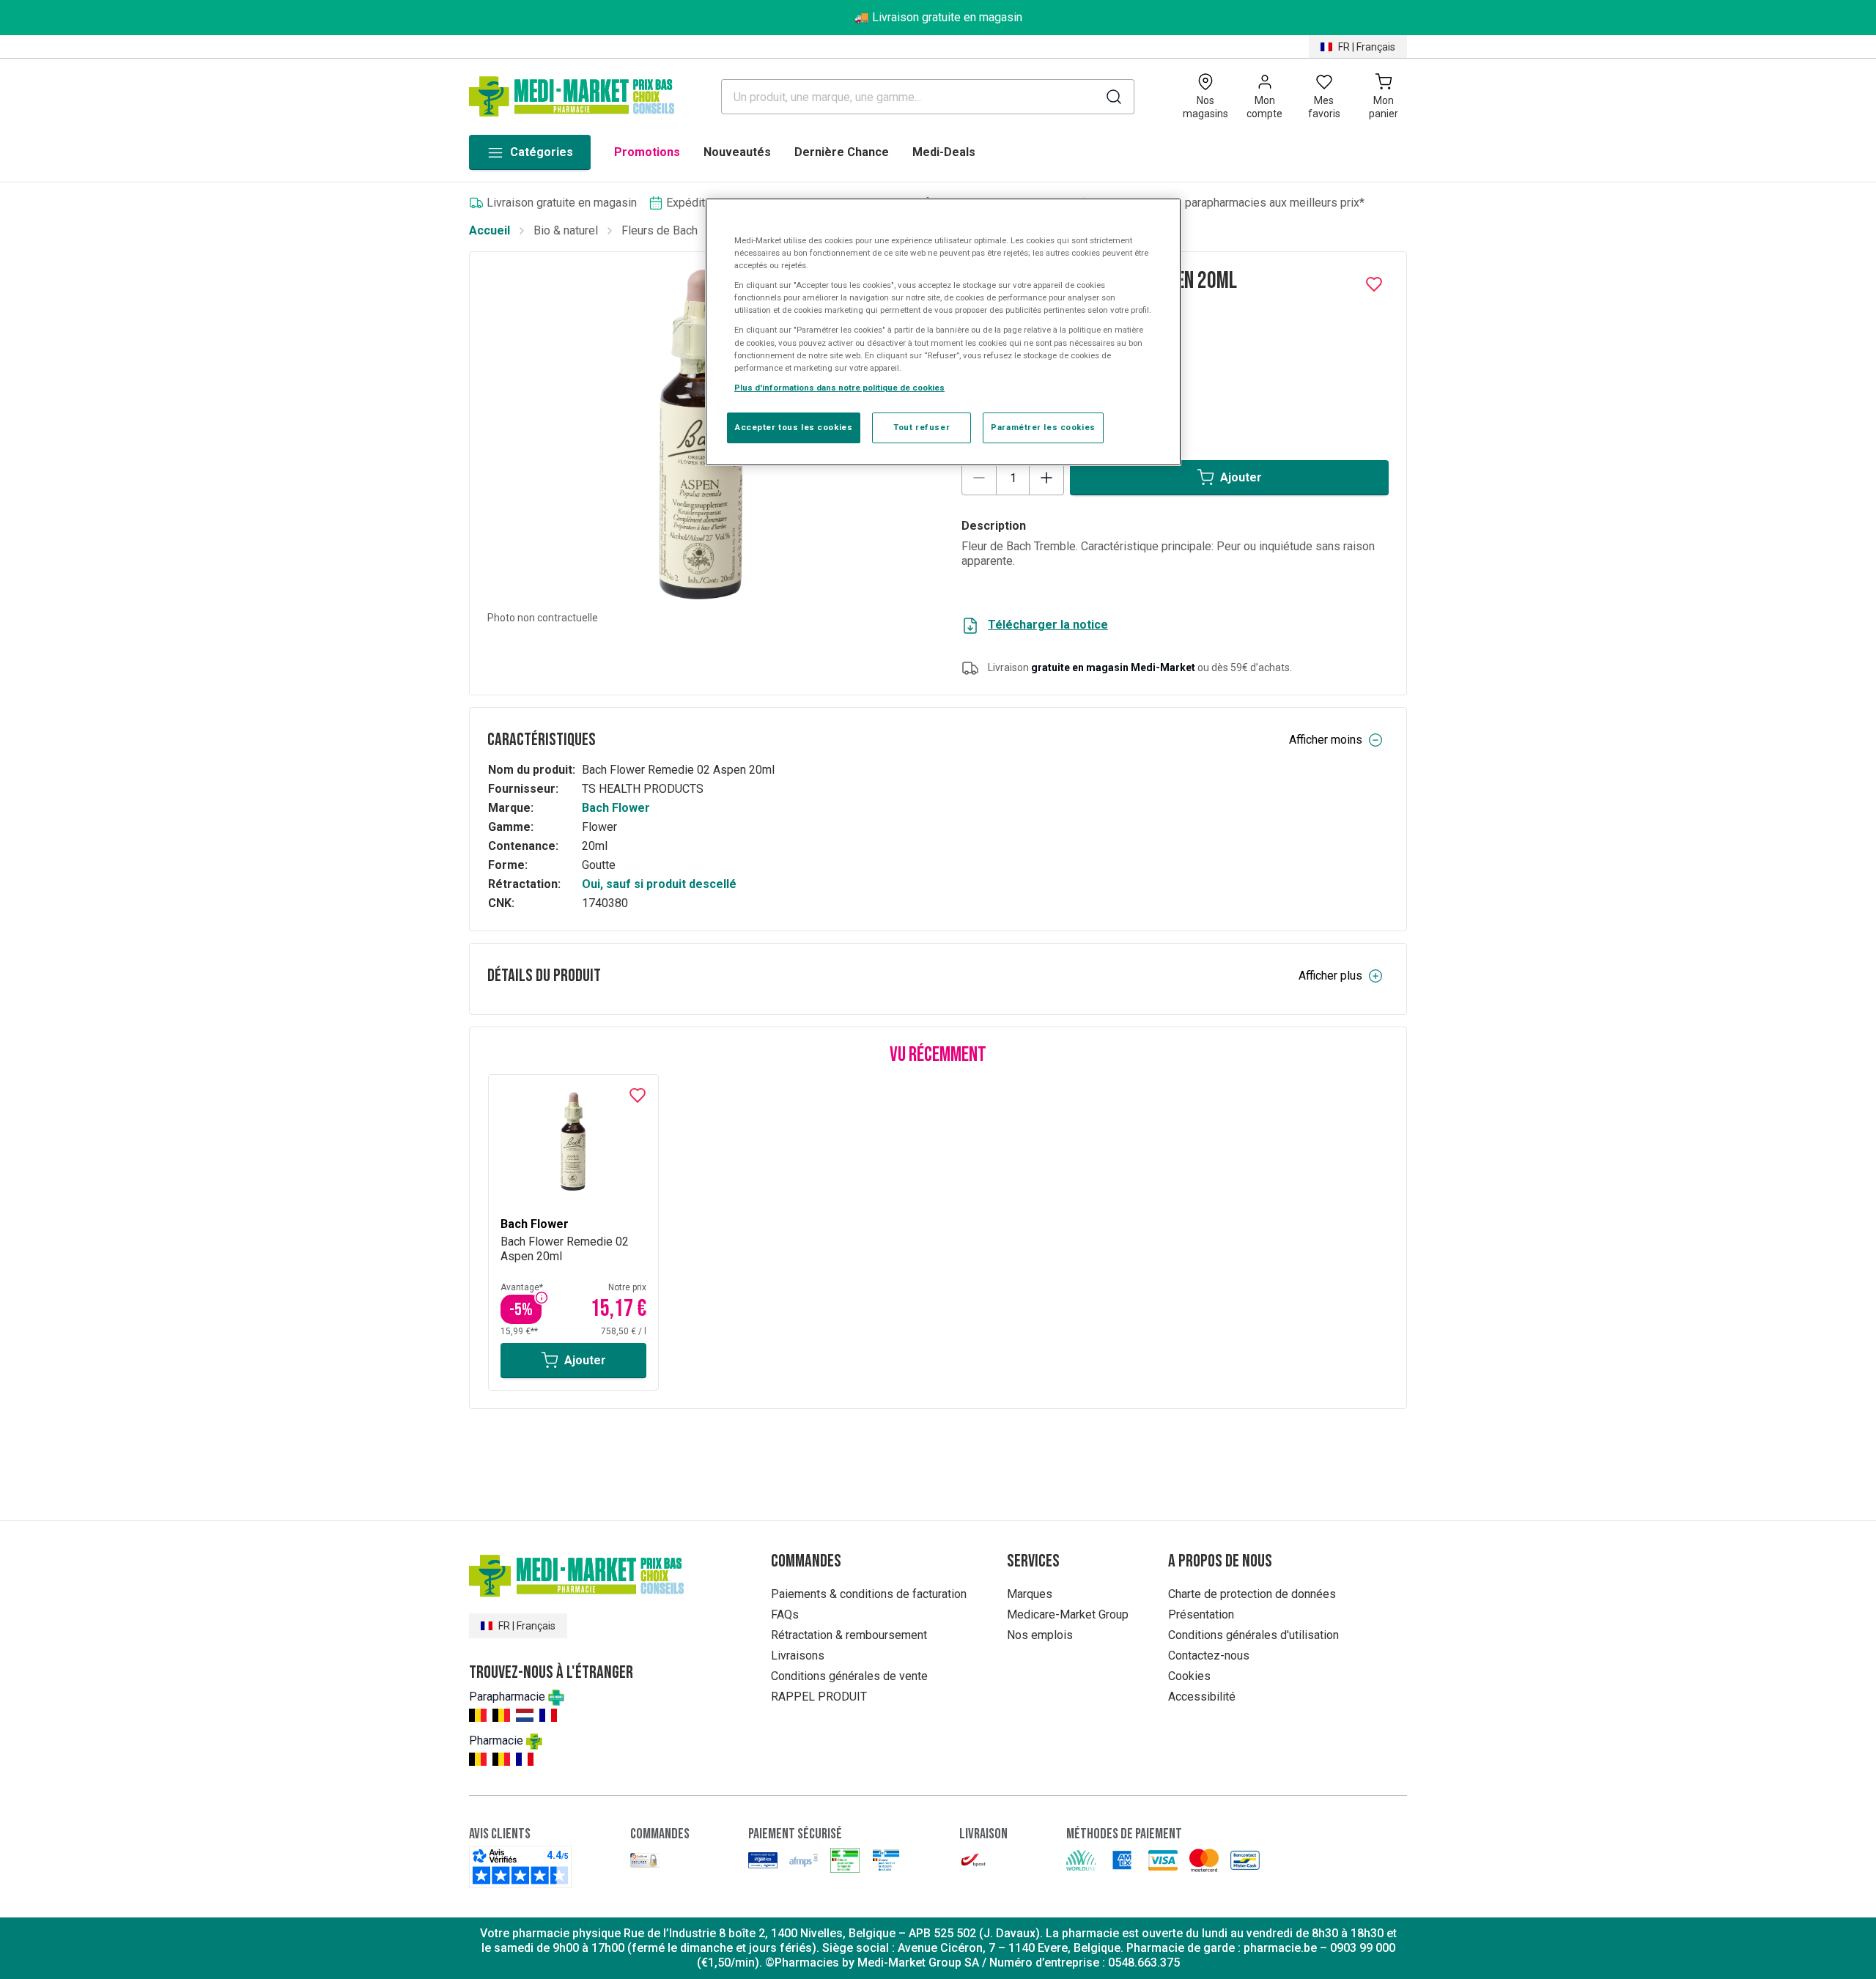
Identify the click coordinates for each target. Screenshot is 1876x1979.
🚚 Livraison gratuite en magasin (938, 17)
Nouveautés (737, 152)
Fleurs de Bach (660, 230)
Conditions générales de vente (849, 1676)
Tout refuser (922, 427)
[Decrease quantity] (979, 478)
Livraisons (798, 1656)
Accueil (490, 230)
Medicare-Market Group (1068, 1614)
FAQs (785, 1614)
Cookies (1189, 1676)
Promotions (647, 152)
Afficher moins (1326, 740)
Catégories (542, 152)
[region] (943, 332)
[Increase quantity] (1046, 478)
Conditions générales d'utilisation (1253, 1635)
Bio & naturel (566, 230)
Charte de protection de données (1252, 1594)
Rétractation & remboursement (849, 1635)
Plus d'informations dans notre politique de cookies (839, 388)
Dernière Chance (842, 152)
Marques (1030, 1594)
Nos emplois (1040, 1635)
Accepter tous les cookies (794, 427)
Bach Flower (616, 808)
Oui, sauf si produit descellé (659, 884)
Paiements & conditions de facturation (869, 1594)
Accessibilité (1202, 1697)
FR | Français (1367, 47)
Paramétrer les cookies (1043, 427)
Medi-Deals (944, 152)
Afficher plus (1330, 976)
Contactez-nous (1209, 1656)
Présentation (1201, 1614)
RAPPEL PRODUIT (819, 1697)
